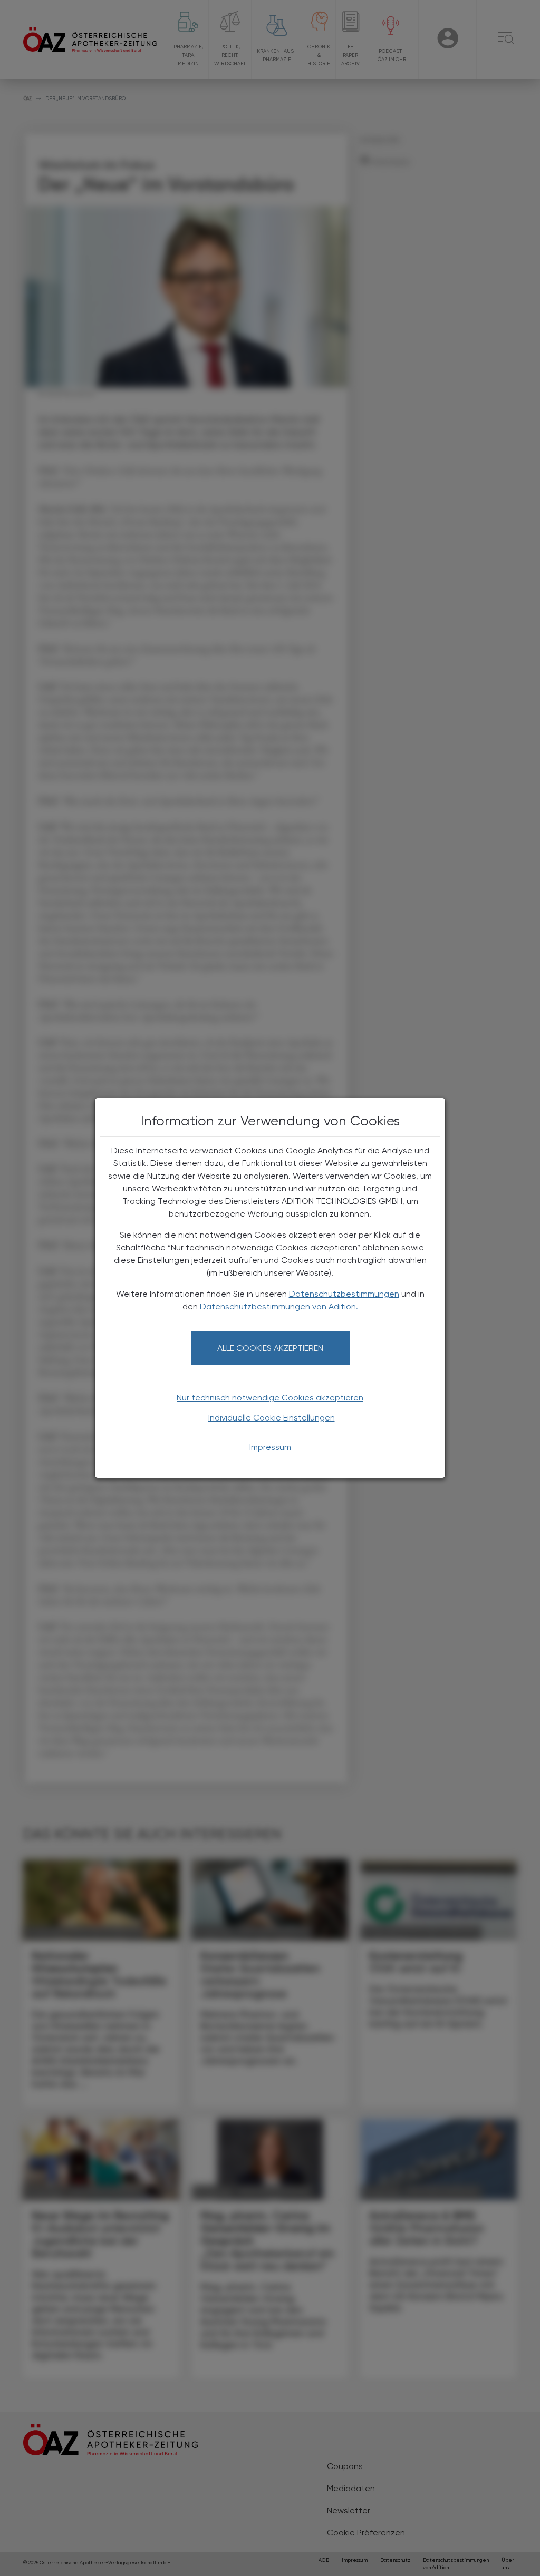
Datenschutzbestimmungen (344, 1294)
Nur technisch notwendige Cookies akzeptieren (270, 1398)
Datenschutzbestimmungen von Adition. (279, 1306)
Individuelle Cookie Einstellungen (272, 1418)
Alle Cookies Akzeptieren (270, 1348)
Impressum (270, 1447)
